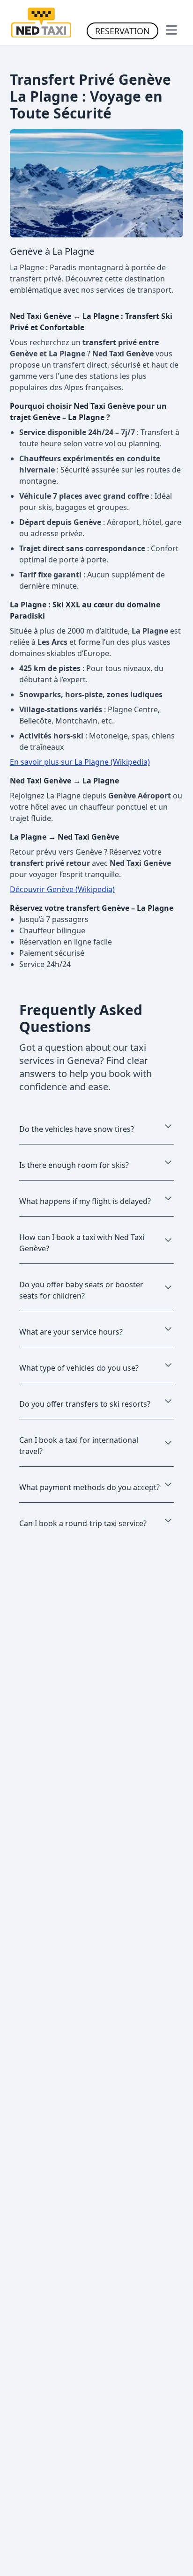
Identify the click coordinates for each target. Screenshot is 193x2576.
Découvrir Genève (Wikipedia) (62, 889)
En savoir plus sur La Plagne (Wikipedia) (80, 762)
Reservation (122, 31)
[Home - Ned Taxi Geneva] (41, 22)
